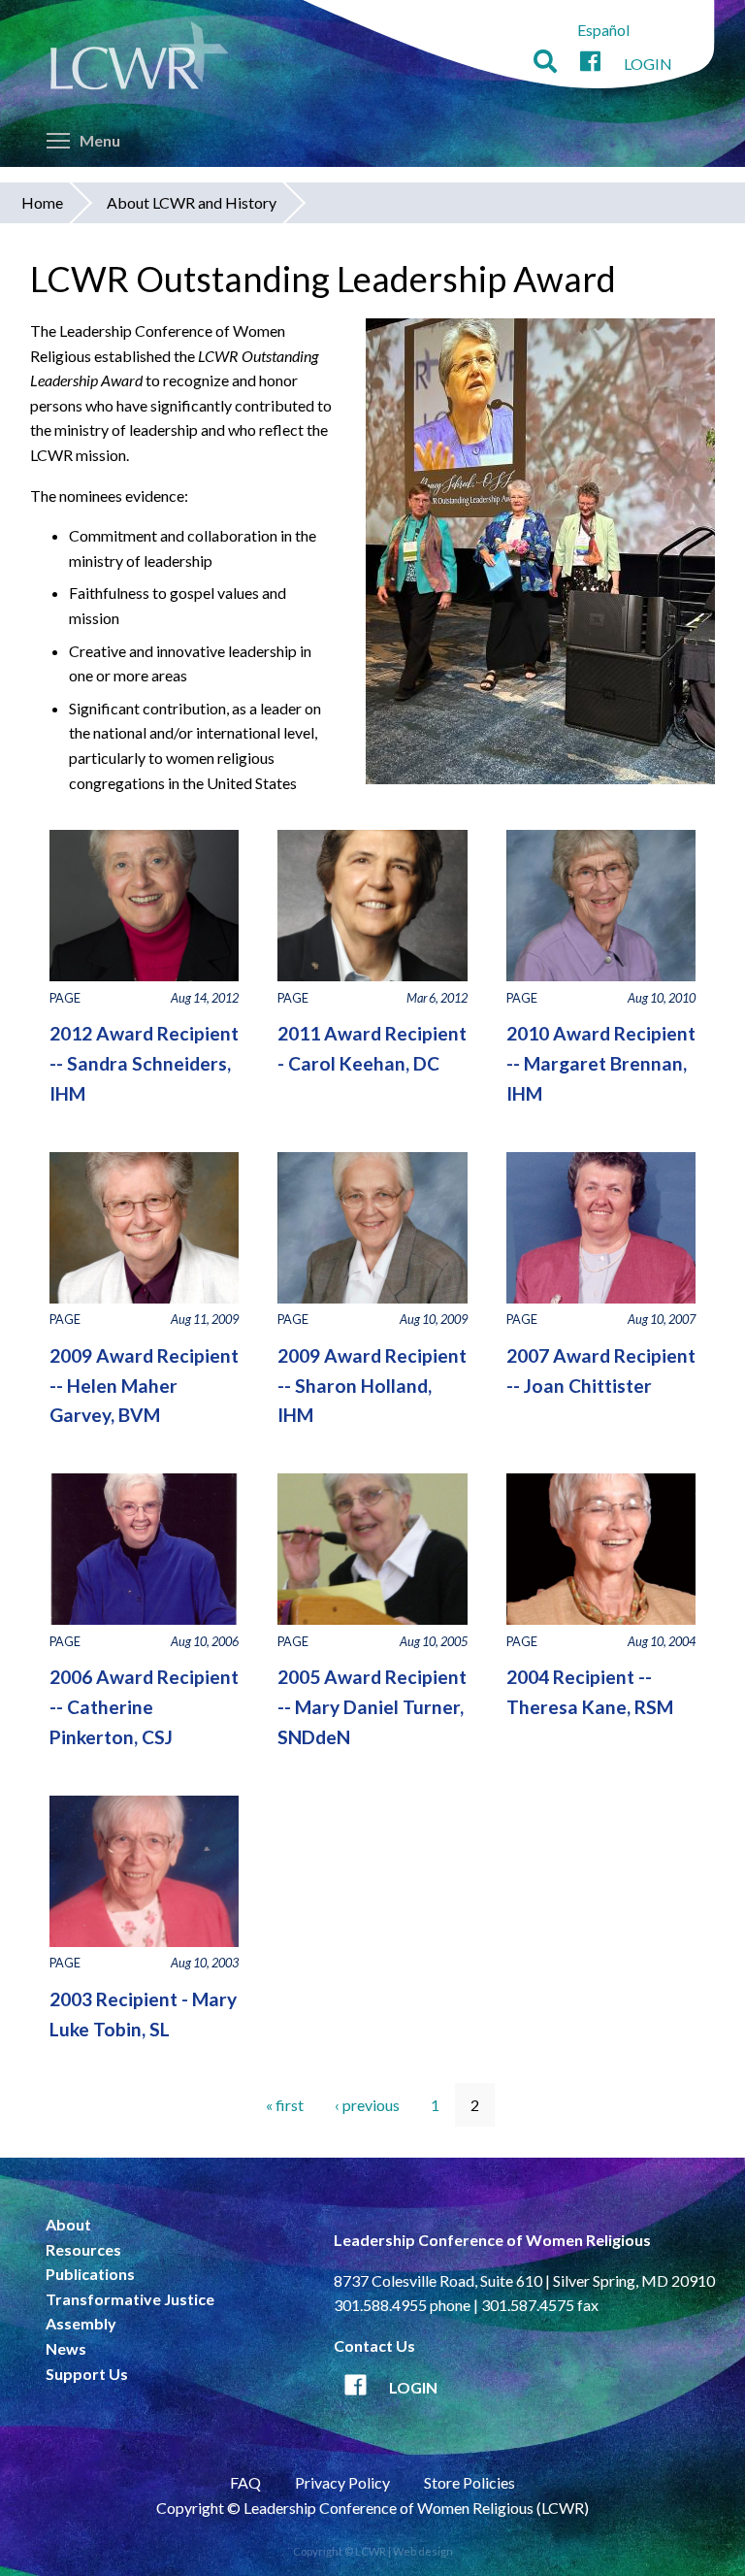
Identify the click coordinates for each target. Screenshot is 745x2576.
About (68, 2224)
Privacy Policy (342, 2482)
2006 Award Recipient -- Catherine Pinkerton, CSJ (144, 1706)
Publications (90, 2274)
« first (285, 2105)
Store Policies (470, 2482)
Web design (423, 2551)
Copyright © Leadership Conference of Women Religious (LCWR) (372, 2508)
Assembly (81, 2323)
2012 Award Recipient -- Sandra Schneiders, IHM (144, 1063)
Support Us (87, 2374)
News (66, 2348)
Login (648, 64)
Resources (83, 2249)
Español (603, 30)
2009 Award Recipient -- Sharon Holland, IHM (372, 1385)
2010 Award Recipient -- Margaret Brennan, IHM (601, 1063)
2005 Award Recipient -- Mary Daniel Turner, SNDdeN (372, 1706)
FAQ (245, 2482)
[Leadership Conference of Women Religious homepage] (140, 59)
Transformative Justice (130, 2299)
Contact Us (374, 2345)
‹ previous (367, 2105)
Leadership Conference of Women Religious (492, 2240)
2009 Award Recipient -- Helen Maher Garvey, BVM (144, 1385)
